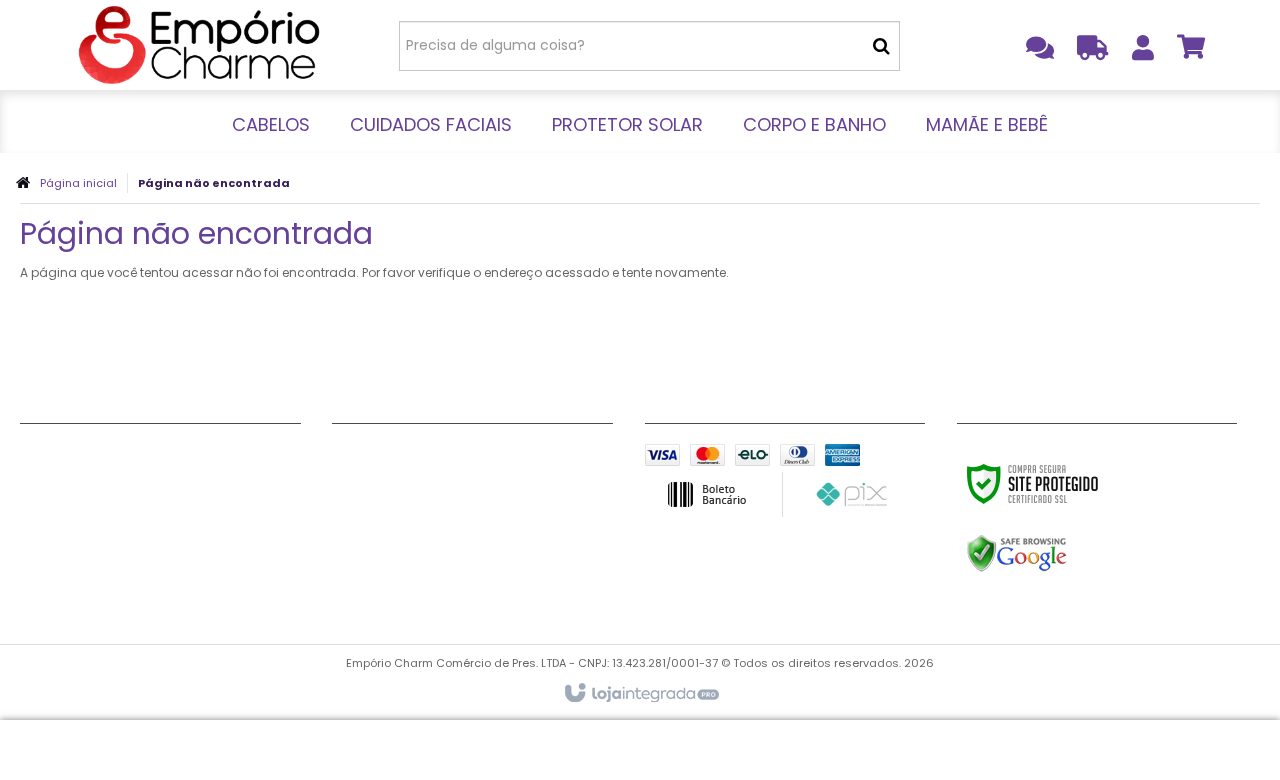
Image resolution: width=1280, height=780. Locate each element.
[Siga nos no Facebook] (357, 459)
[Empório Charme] (201, 45)
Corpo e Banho (74, 531)
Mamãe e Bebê (73, 556)
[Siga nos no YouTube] (487, 459)
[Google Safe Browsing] (1059, 554)
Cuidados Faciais (82, 481)
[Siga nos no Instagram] (552, 459)
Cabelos (51, 456)
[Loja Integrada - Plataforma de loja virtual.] (640, 694)
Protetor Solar (71, 506)
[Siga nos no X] (422, 459)
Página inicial (78, 183)
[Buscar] (881, 46)
